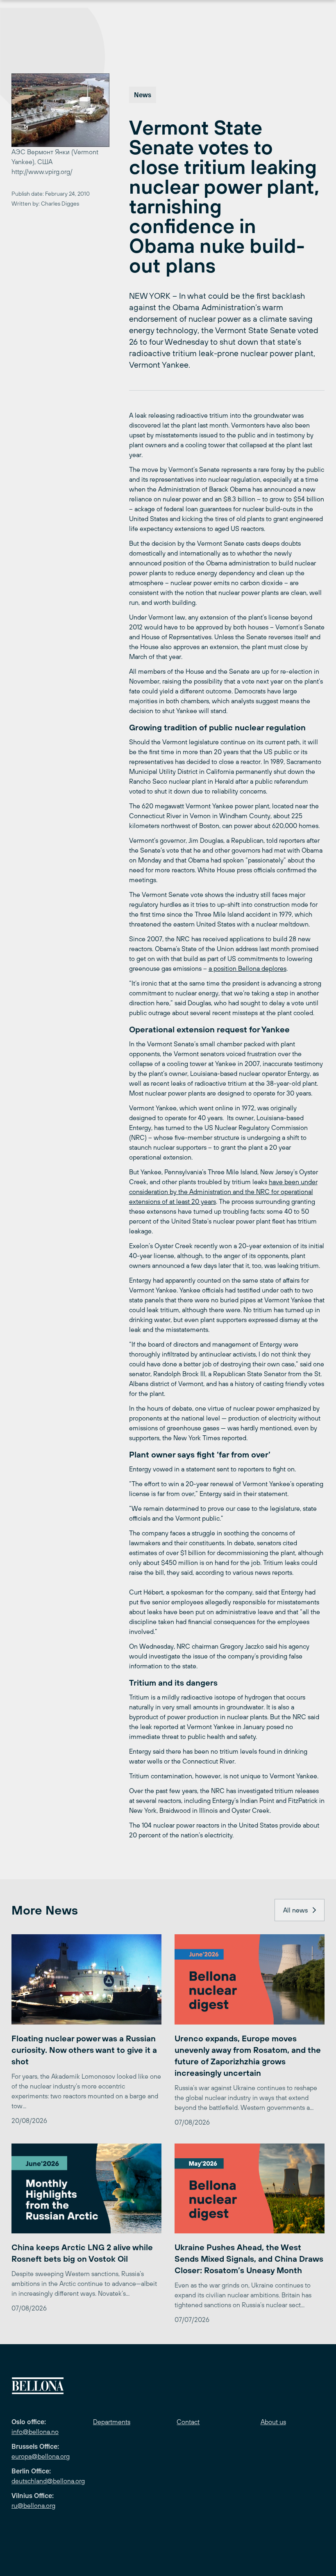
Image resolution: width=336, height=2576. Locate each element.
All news (295, 1910)
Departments (112, 2422)
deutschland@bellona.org (48, 2481)
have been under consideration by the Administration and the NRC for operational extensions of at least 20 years (223, 1192)
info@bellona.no (35, 2432)
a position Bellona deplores (247, 968)
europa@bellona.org (41, 2456)
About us (273, 2422)
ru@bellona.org (33, 2505)
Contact (188, 2422)
